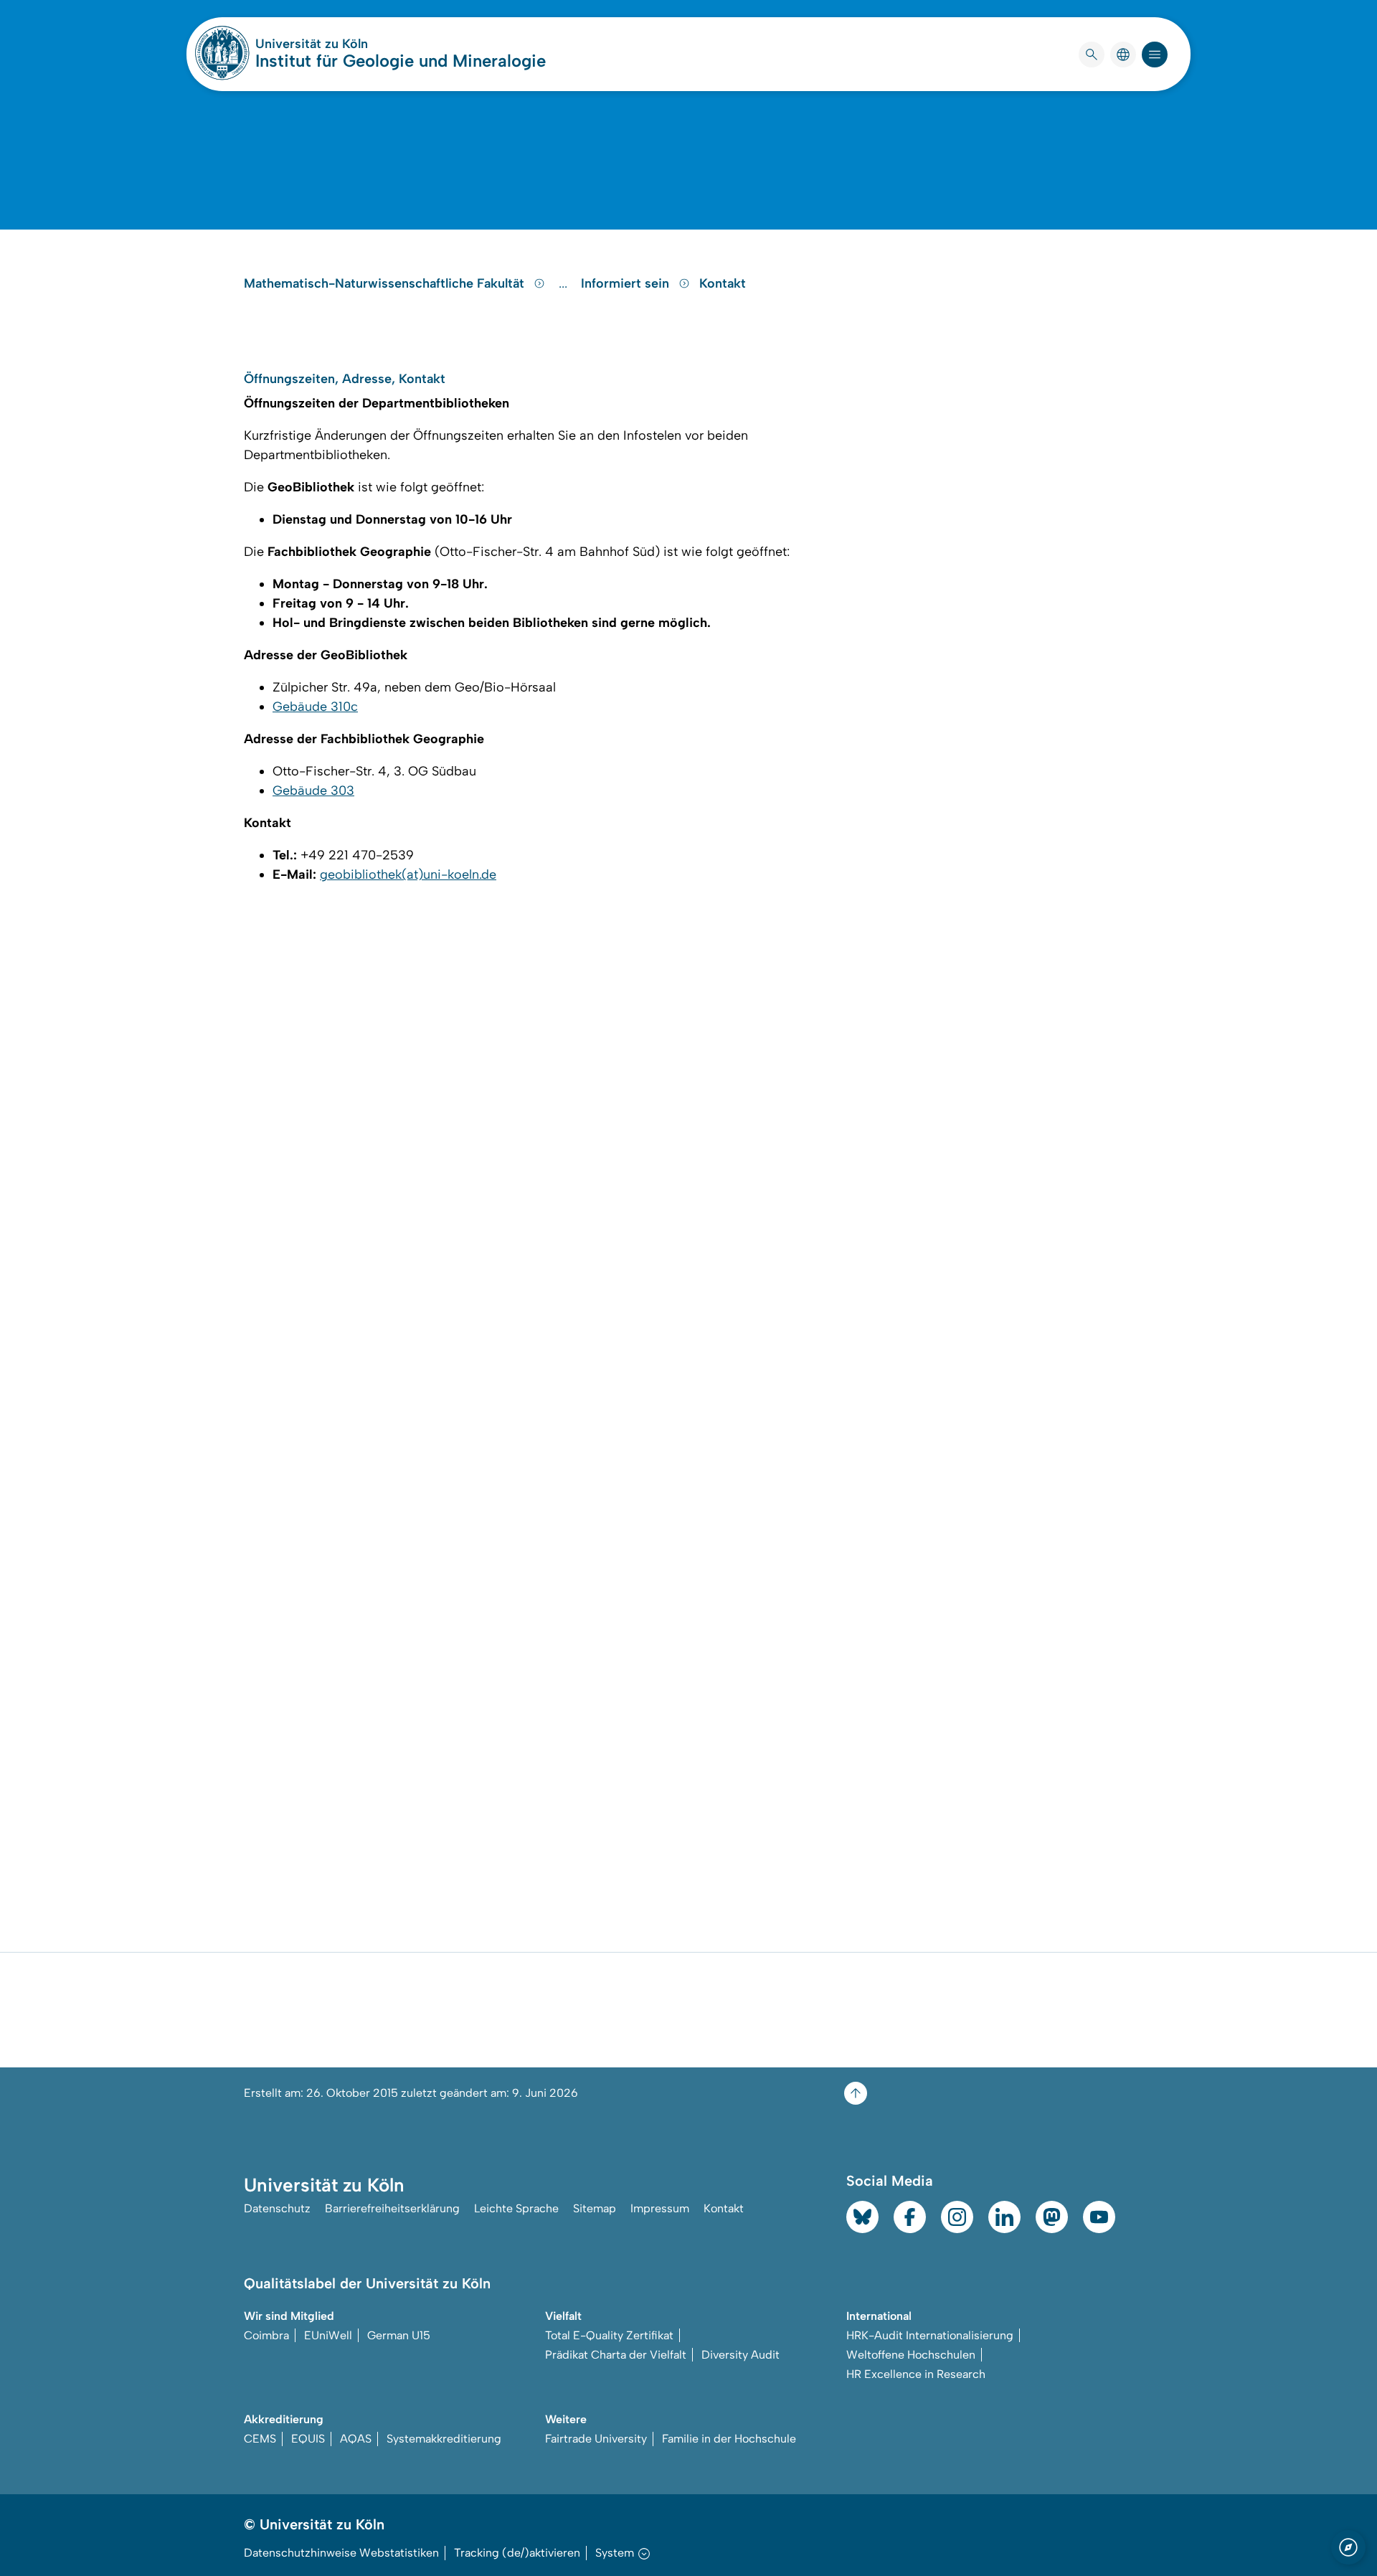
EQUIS (308, 2439)
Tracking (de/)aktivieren (517, 2553)
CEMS (260, 2439)
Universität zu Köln (354, 44)
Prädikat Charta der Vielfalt (616, 2355)
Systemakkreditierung (444, 2439)
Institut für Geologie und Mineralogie (401, 61)
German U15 (399, 2335)
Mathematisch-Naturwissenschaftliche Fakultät (386, 283)
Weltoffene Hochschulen (911, 2355)
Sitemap (595, 2208)
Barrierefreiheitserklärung (392, 2208)
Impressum (660, 2208)
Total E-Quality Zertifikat (609, 2335)
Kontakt (723, 283)
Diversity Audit (740, 2355)
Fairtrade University (596, 2439)
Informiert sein (627, 283)
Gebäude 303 (313, 791)
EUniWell (328, 2335)
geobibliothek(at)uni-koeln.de (408, 874)
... (565, 283)
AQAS (356, 2439)
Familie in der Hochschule (729, 2439)
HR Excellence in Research (916, 2374)
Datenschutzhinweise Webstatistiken (341, 2553)
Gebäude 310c (315, 707)
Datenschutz (277, 2208)
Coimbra (266, 2335)
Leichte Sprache (516, 2208)
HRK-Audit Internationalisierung (930, 2335)
